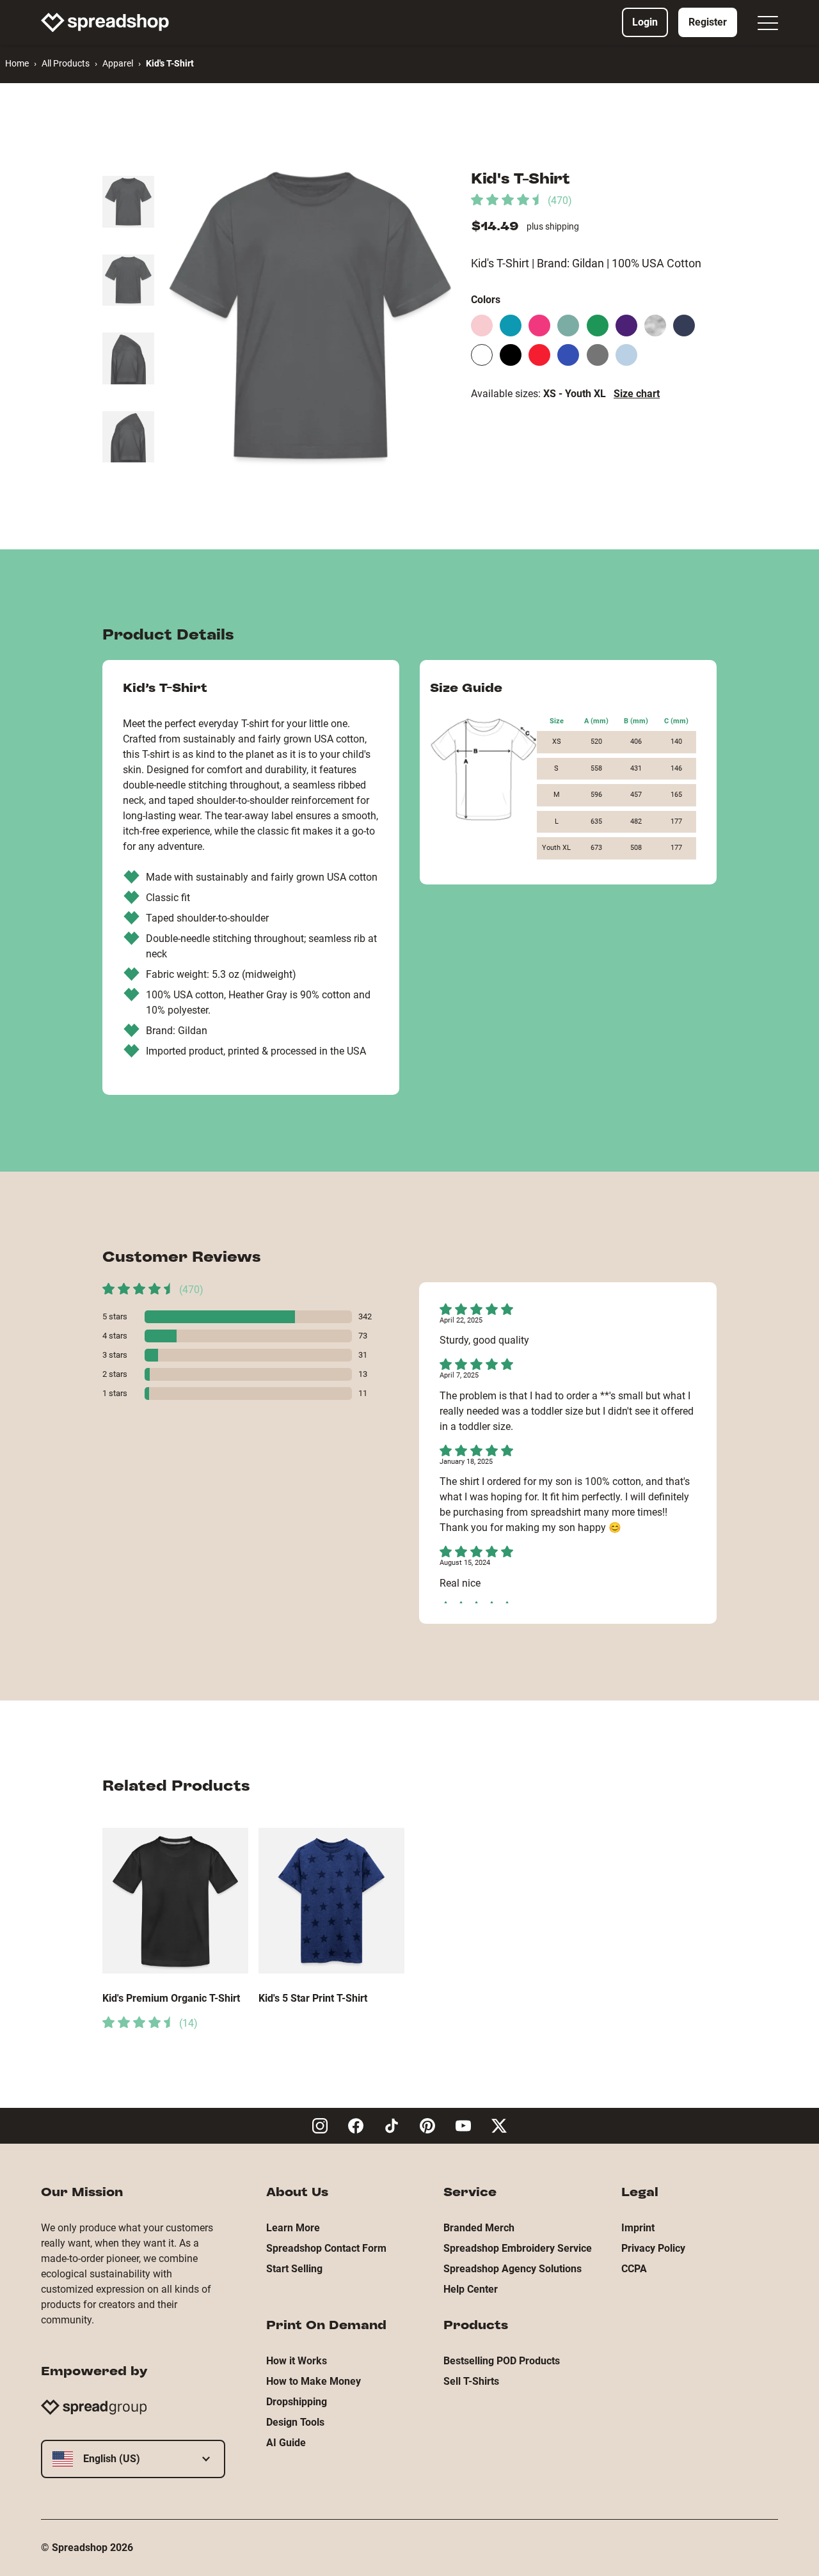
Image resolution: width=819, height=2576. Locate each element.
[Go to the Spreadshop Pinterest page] (427, 2126)
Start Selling (294, 2269)
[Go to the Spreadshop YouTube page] (463, 2126)
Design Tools (295, 2422)
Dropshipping (297, 2402)
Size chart (637, 394)
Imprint (638, 2228)
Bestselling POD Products (502, 2361)
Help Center (471, 2289)
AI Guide (286, 2443)
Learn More (293, 2228)
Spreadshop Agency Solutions (513, 2269)
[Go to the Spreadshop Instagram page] (320, 2126)
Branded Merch (479, 2228)
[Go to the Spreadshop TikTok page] (392, 2126)
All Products (66, 63)
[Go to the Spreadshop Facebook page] (356, 2126)
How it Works (297, 2361)
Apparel (118, 63)
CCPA (634, 2269)
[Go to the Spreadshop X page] (499, 2126)
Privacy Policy (653, 2248)
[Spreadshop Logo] (105, 22)
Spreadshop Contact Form (326, 2248)
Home (17, 63)
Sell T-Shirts (471, 2381)
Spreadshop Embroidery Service (518, 2248)
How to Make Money (314, 2381)
